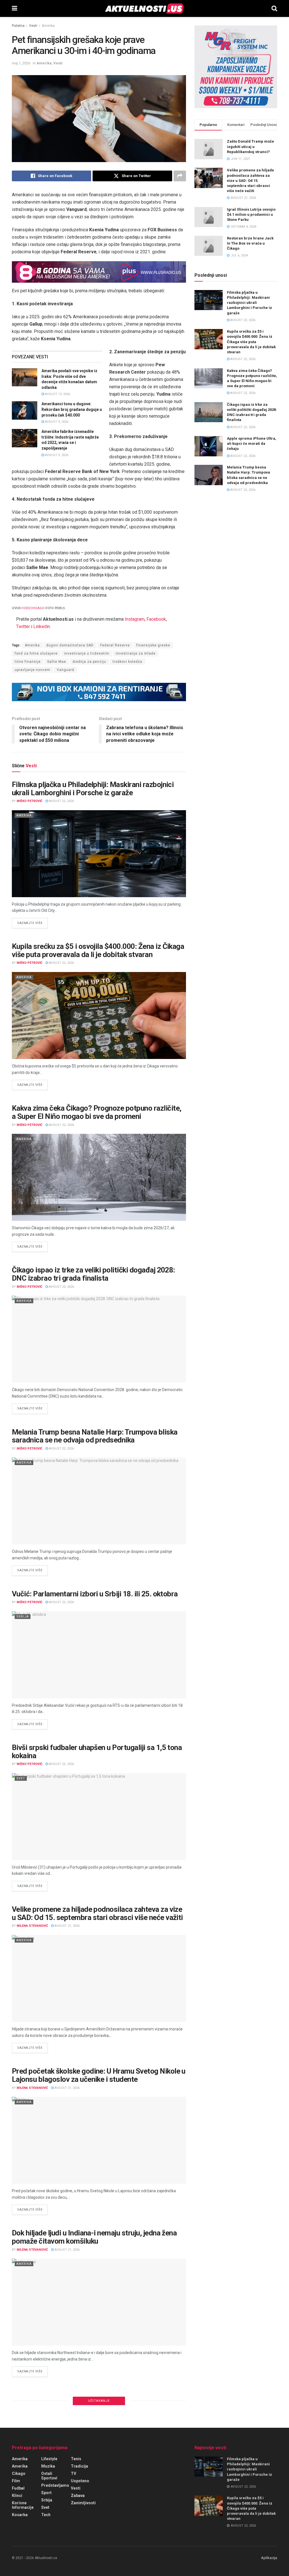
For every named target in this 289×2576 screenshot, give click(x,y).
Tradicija (79, 2466)
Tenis (76, 2459)
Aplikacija (269, 2558)
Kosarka (20, 2515)
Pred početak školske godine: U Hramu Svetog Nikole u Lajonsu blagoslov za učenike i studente (99, 2075)
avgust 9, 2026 (56, 422)
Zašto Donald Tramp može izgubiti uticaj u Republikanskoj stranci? (250, 146)
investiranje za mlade (136, 653)
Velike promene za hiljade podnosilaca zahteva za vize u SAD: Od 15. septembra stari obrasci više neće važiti (97, 1913)
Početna (18, 26)
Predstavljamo (55, 2485)
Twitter (23, 626)
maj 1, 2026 (21, 63)
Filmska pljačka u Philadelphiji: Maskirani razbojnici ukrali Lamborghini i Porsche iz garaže (93, 789)
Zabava (78, 2496)
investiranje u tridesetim (87, 653)
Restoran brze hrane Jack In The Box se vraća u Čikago (250, 243)
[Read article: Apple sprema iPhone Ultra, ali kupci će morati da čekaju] (209, 446)
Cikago (19, 2473)
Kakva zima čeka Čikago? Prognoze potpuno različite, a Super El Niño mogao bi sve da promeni (97, 1112)
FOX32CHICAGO (33, 608)
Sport (46, 2493)
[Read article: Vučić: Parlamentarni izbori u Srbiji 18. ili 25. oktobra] (99, 1655)
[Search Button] (274, 8)
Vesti (33, 26)
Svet (21, 1778)
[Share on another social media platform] (180, 176)
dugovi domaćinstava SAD (70, 645)
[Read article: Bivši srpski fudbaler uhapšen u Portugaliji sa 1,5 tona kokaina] (99, 1817)
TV (74, 2473)
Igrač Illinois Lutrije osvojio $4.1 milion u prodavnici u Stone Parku (251, 214)
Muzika (48, 2466)
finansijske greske (153, 645)
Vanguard (65, 670)
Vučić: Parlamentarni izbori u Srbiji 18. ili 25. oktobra (95, 1594)
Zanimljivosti (83, 2503)
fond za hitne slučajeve (36, 653)
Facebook (156, 619)
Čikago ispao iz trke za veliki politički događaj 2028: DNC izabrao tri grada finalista (93, 1274)
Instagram (135, 619)
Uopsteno (80, 2481)
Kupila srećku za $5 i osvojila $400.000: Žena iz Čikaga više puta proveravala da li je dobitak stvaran (98, 950)
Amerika (48, 26)
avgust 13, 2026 (57, 394)
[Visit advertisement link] (99, 272)
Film (16, 2481)
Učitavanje (99, 2401)
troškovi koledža (127, 662)
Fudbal (18, 2488)
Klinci (17, 2496)
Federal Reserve (115, 645)
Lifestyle (49, 2459)
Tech (46, 2515)
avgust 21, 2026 (67, 1926)
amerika (20, 2466)
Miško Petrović (29, 801)
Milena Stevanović (32, 1926)
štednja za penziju (89, 662)
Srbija (23, 1617)
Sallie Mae (57, 662)
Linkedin (42, 626)
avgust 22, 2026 (61, 801)
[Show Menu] (15, 8)
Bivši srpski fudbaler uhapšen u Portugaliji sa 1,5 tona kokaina (97, 1752)
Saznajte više (32, 923)
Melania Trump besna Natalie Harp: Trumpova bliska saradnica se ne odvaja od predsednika (95, 1436)
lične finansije (28, 662)
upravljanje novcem (32, 670)
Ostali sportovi (49, 2476)
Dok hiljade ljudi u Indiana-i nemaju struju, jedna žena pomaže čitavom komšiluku (94, 2237)
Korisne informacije (23, 2505)
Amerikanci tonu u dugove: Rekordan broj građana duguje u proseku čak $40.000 (72, 409)
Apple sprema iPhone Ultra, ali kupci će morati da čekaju (252, 444)
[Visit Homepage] (144, 8)
